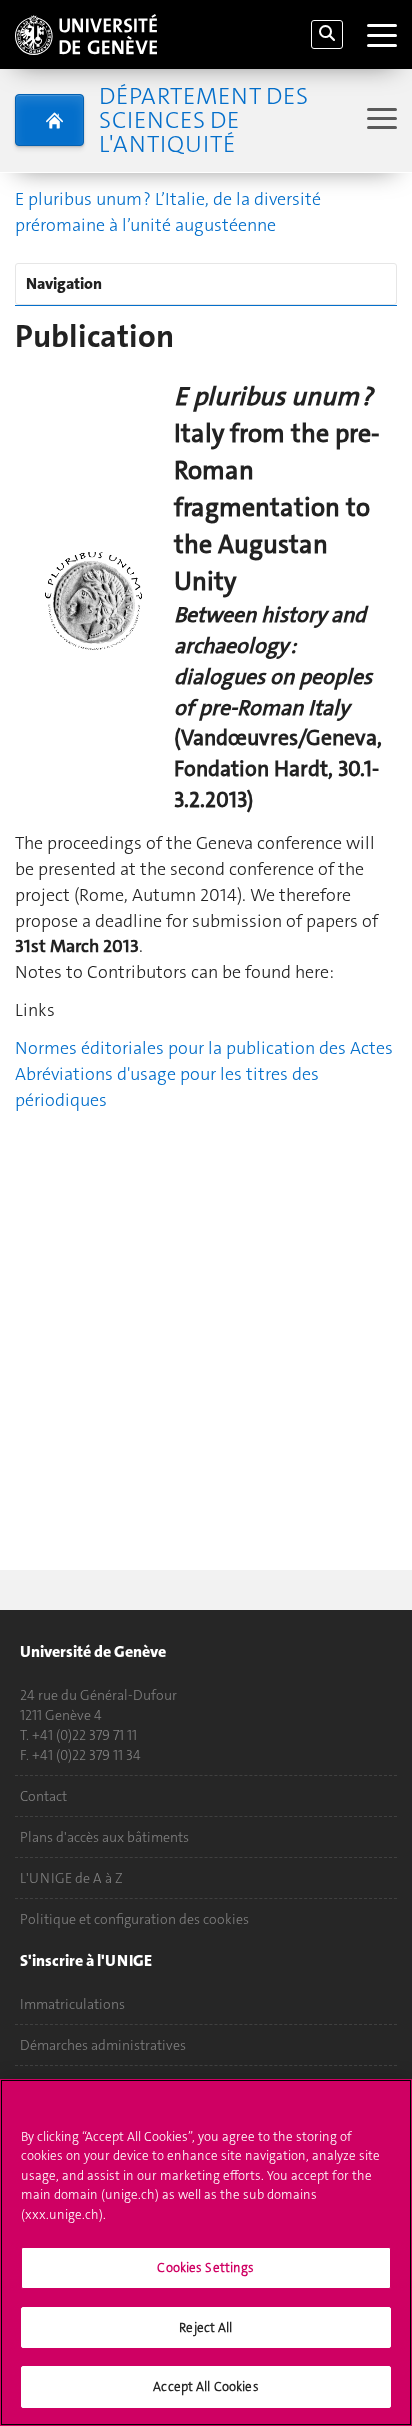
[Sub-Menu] (379, 120)
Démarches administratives (103, 2045)
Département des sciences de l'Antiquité (203, 120)
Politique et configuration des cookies (134, 1919)
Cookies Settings (205, 2267)
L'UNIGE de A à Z (71, 1878)
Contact (43, 1796)
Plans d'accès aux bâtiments (104, 1837)
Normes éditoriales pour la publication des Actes (204, 1048)
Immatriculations (72, 2004)
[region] (206, 2252)
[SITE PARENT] (49, 120)
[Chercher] (327, 34)
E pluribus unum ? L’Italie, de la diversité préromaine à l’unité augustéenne (168, 212)
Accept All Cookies (205, 2386)
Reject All (205, 2327)
